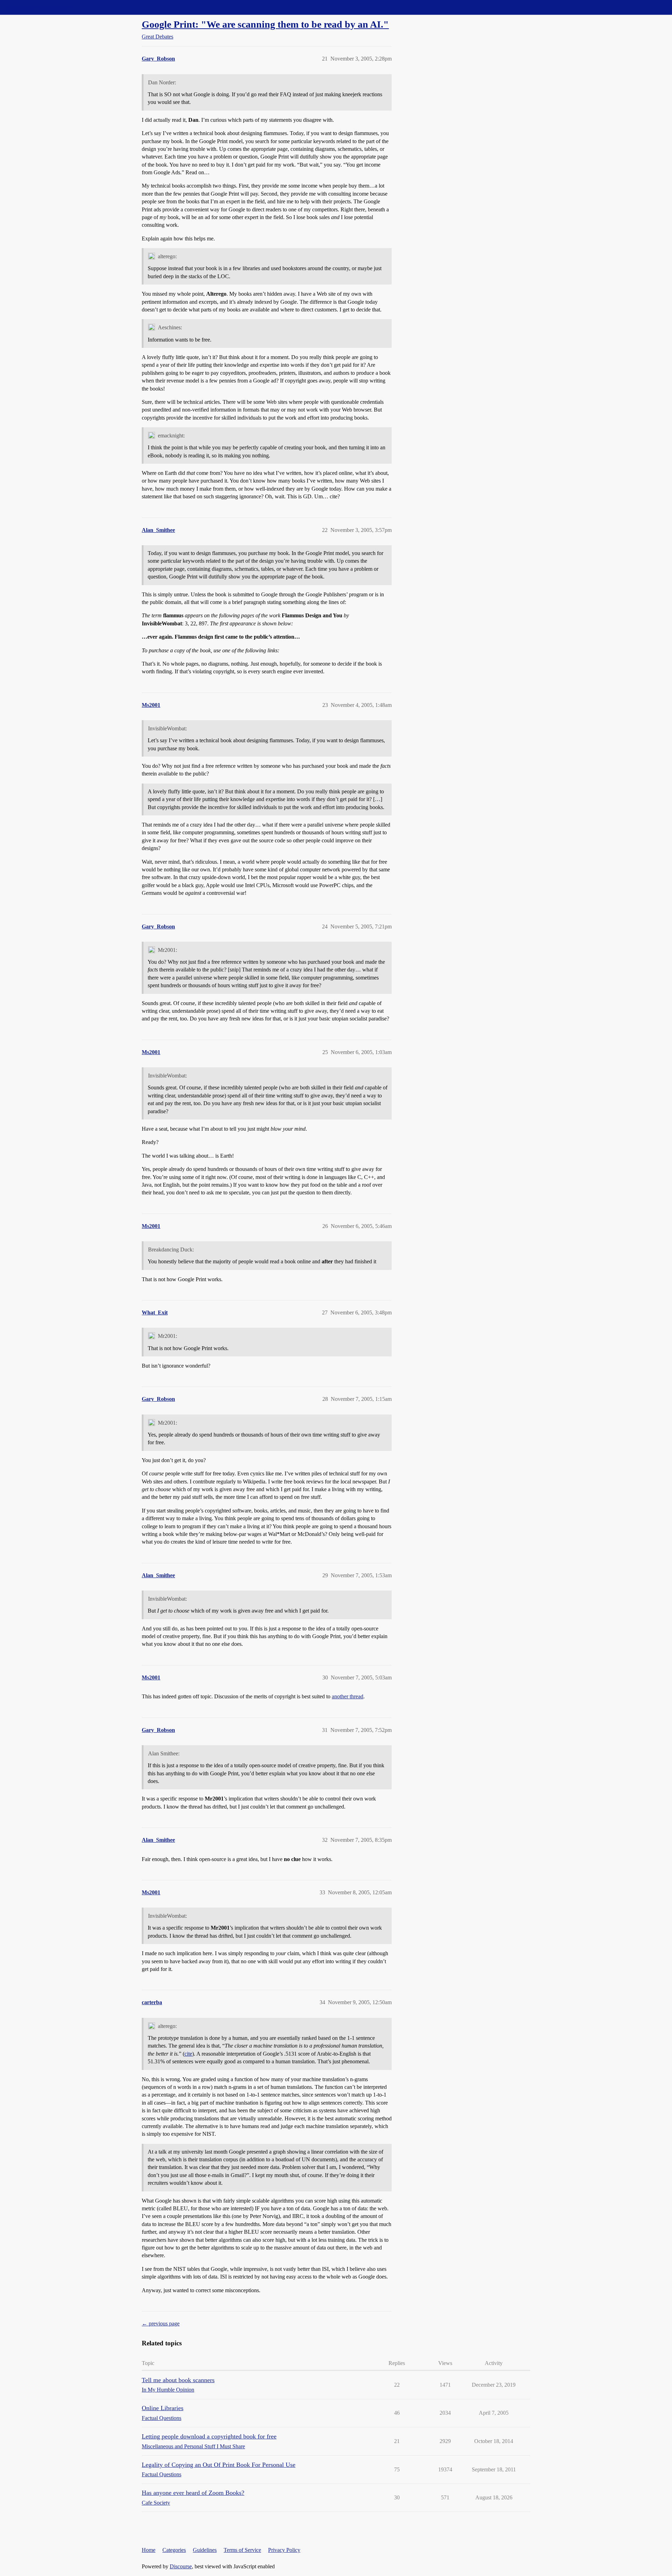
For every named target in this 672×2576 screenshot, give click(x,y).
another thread (348, 1696)
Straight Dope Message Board (37, 7)
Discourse (181, 2566)
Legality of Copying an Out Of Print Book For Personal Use (219, 2465)
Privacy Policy (284, 2550)
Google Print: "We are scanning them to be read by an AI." (265, 24)
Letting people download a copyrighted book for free (209, 2436)
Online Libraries (163, 2408)
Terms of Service (242, 2550)
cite (188, 2054)
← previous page (161, 2324)
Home (149, 2550)
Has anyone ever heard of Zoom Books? (193, 2493)
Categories (174, 2550)
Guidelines (205, 2550)
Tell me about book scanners (178, 2380)
